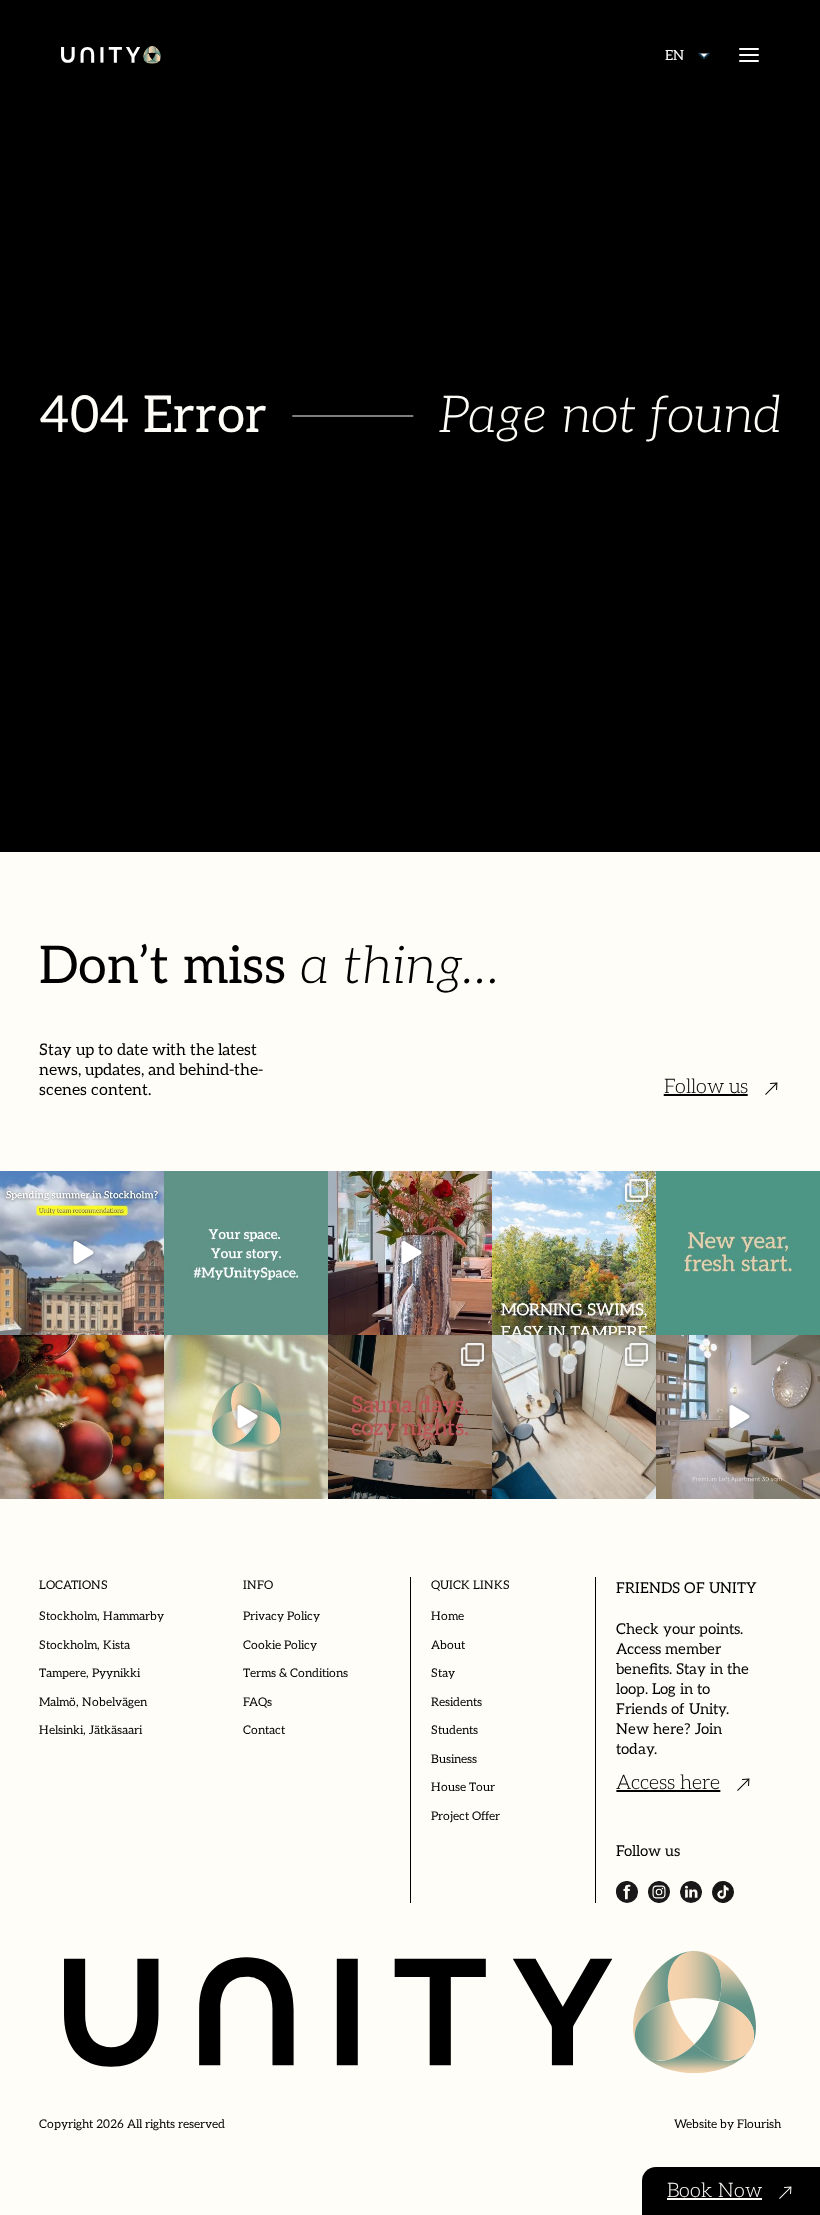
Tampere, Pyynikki (89, 1673)
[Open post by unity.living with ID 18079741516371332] (738, 1417)
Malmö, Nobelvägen (93, 1702)
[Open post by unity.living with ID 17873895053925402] (574, 1417)
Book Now (714, 2191)
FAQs (257, 1702)
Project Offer (465, 1816)
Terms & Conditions (295, 1673)
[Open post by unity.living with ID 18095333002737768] (574, 1253)
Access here (668, 1783)
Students (454, 1730)
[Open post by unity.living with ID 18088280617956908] (410, 1417)
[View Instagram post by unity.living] (146, 1316)
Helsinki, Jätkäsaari (90, 1730)
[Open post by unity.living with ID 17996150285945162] (246, 1253)
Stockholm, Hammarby (101, 1616)
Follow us (706, 1087)
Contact (264, 1730)
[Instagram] (659, 1892)
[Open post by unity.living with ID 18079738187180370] (82, 1417)
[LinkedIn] (691, 1892)
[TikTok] (723, 1892)
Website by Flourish (727, 2124)
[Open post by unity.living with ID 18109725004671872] (410, 1253)
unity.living (80, 1198)
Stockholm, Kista (84, 1645)
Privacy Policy (281, 1616)
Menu (749, 55)
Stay (443, 1673)
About (448, 1645)
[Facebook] (627, 1892)
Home (447, 1616)
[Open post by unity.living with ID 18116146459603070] (246, 1417)
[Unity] (111, 55)
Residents (456, 1702)
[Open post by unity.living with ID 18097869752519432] (82, 1253)
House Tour (463, 1787)
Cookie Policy (280, 1645)
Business (454, 1759)
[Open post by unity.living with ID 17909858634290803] (738, 1253)
